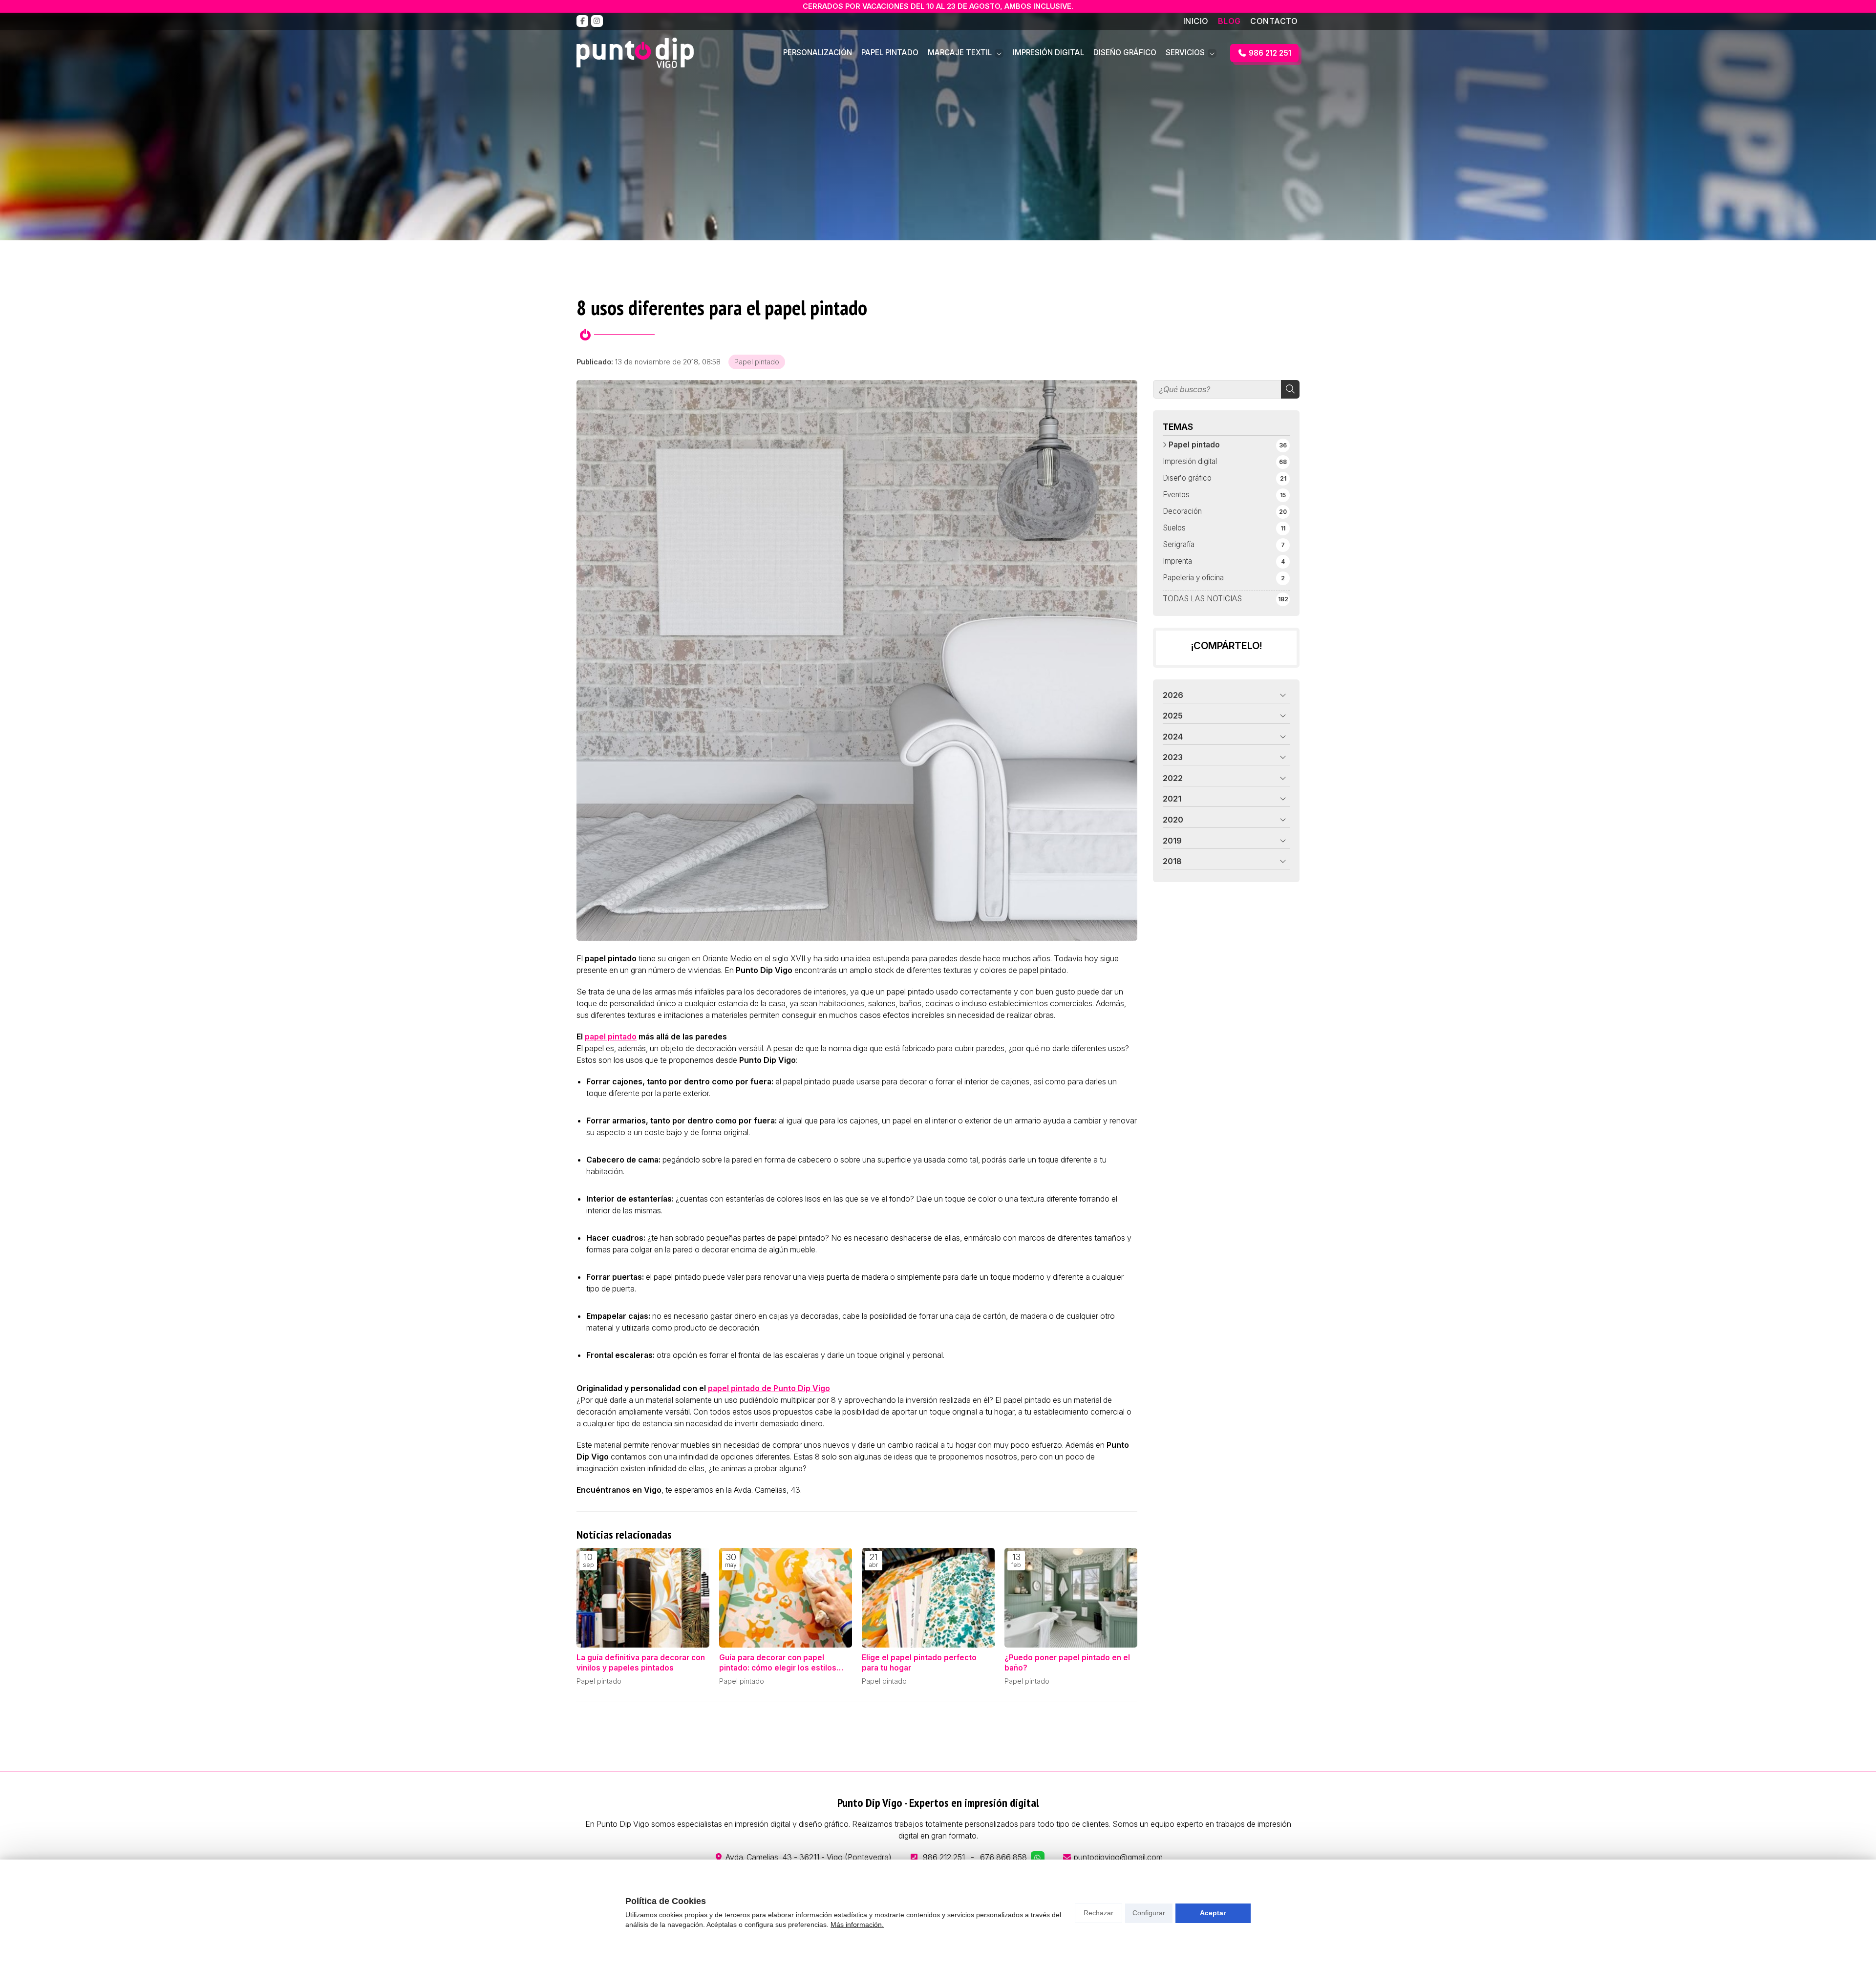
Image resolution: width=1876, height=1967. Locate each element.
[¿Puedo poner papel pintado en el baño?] (1071, 1598)
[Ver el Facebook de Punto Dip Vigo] (582, 21)
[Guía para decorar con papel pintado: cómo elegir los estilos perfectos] (786, 1598)
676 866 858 (1003, 1857)
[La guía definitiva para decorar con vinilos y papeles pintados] (643, 1598)
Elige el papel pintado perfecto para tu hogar (919, 1663)
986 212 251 (944, 1857)
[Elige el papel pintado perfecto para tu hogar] (928, 1598)
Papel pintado (757, 362)
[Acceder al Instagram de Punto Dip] (597, 21)
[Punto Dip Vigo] (635, 53)
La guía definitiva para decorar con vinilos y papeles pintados (641, 1663)
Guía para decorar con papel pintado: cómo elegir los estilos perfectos (778, 1663)
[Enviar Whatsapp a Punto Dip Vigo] (1038, 1858)
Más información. (857, 1925)
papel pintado (611, 1036)
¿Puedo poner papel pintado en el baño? (1067, 1663)
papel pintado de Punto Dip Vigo (769, 1388)
